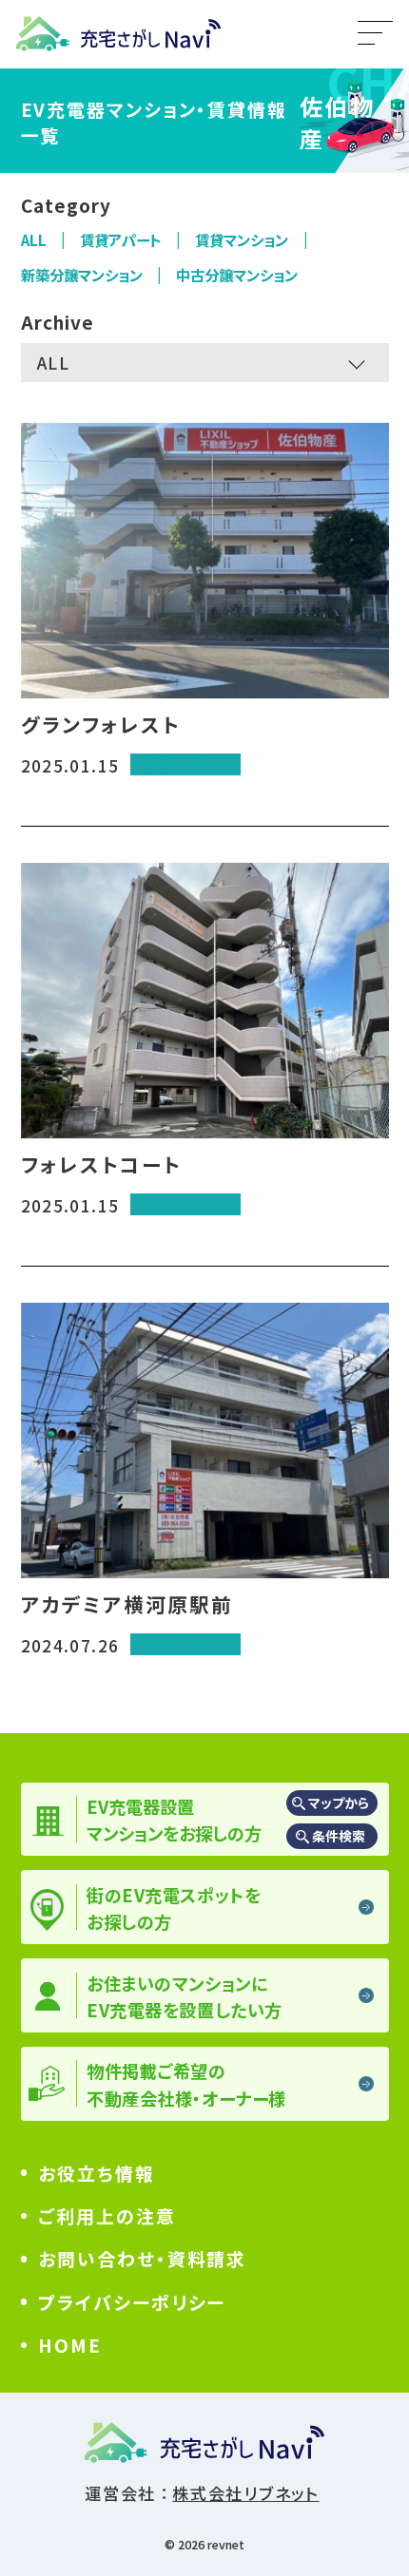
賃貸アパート (120, 239)
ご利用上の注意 (107, 2215)
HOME (70, 2345)
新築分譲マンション (82, 275)
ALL (34, 239)
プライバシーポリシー (132, 2302)
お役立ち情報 (96, 2173)
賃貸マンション (242, 239)
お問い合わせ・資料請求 (142, 2258)
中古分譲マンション (237, 275)
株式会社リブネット (245, 2493)
